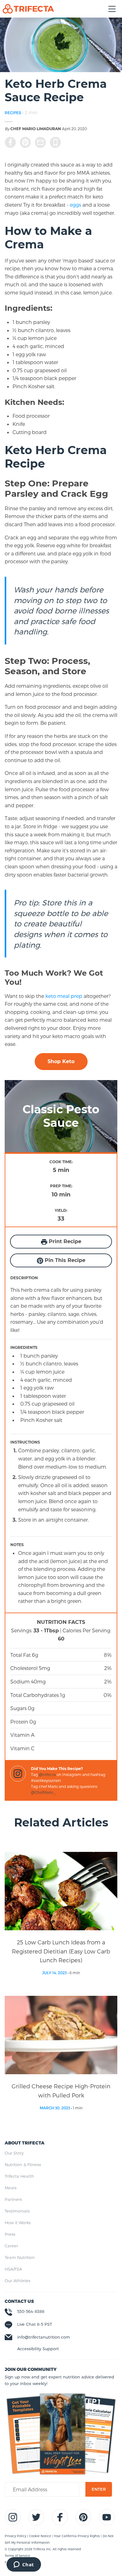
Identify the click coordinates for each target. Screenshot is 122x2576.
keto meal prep (64, 996)
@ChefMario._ (43, 1792)
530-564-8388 (31, 2311)
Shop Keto (61, 1061)
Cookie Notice (41, 2536)
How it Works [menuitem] (18, 2223)
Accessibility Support (38, 2349)
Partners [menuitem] (13, 2199)
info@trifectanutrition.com (44, 2337)
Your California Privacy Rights (77, 2536)
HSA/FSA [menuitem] (13, 2269)
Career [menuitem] (11, 2246)
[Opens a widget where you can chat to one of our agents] (24, 2565)
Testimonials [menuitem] (17, 2211)
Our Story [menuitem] (14, 2153)
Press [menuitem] (10, 2234)
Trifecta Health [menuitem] (19, 2176)
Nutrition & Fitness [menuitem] (23, 2165)
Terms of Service (17, 2556)
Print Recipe (64, 1241)
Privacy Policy (16, 2536)
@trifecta (47, 1774)
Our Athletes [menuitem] (18, 2281)
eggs (75, 205)
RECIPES (13, 113)
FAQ (8, 2562)
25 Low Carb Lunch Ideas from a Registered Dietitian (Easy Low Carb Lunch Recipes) (61, 1951)
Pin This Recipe (64, 1260)
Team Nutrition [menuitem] (20, 2257)
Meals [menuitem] (11, 2188)
